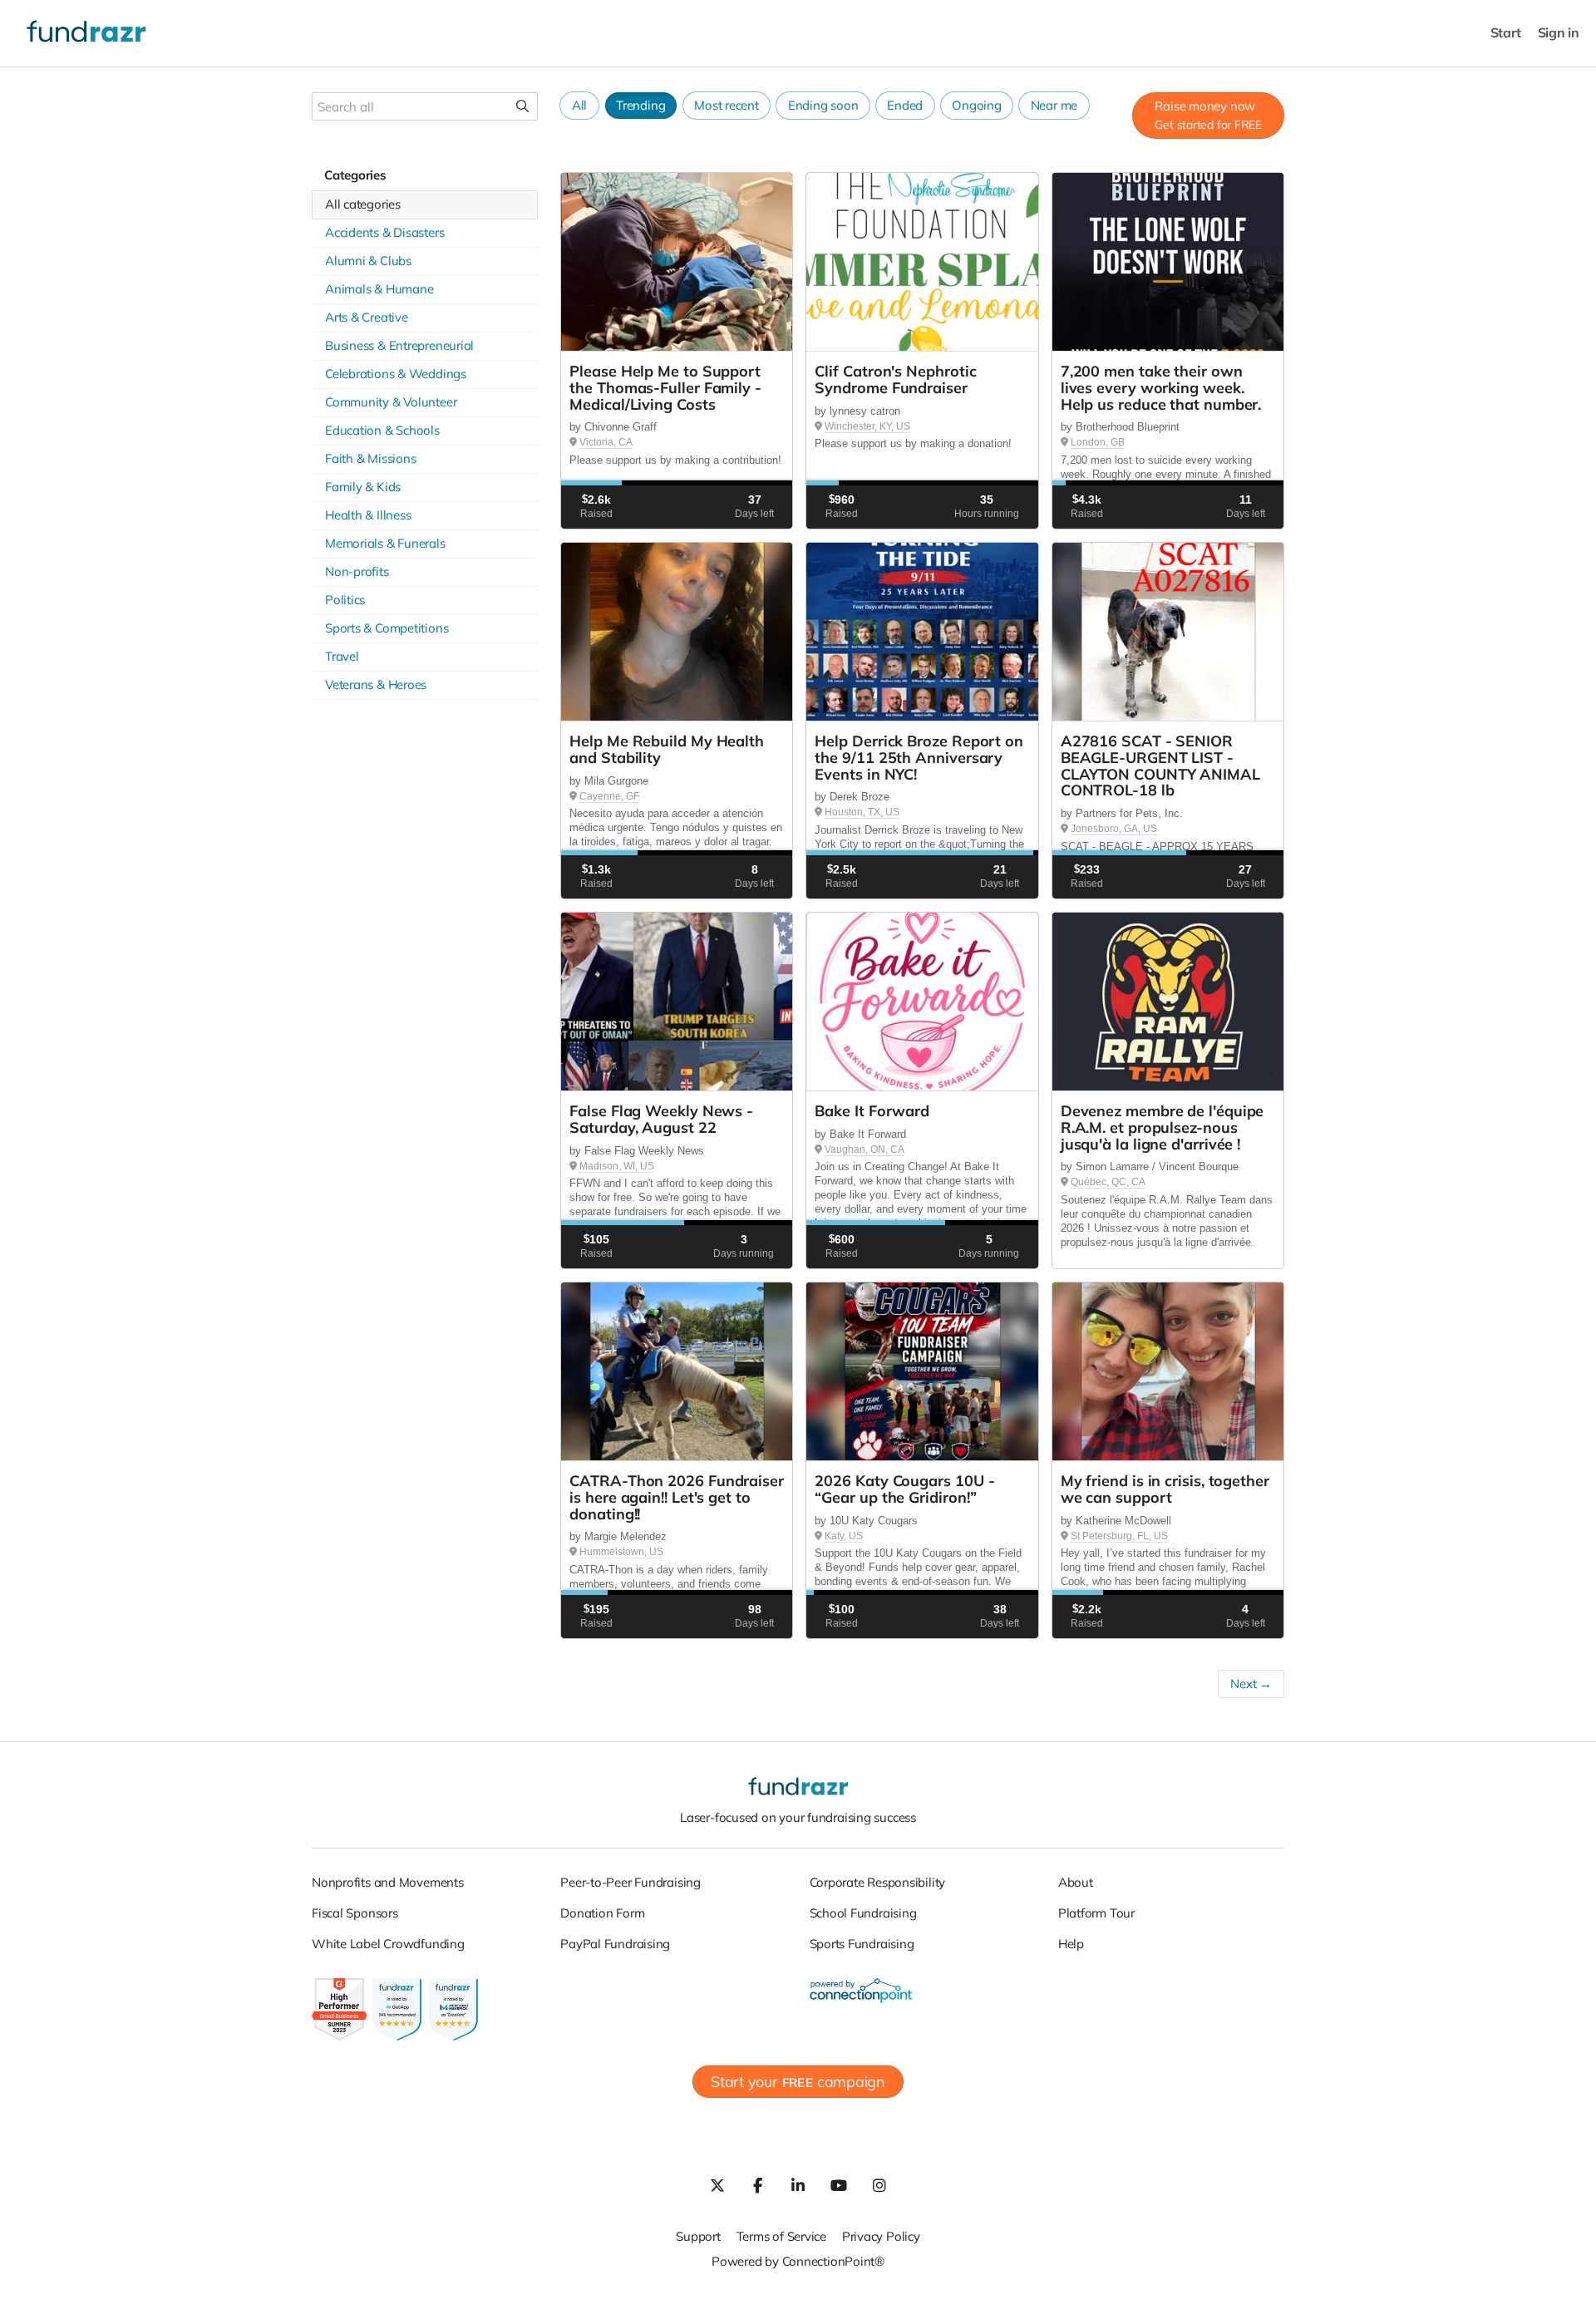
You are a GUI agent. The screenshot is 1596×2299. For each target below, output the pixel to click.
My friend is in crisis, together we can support (1165, 1489)
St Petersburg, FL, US (1119, 1536)
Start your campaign (798, 2082)
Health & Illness (368, 515)
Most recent (727, 105)
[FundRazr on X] (717, 2185)
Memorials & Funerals (385, 543)
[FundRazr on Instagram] (879, 2185)
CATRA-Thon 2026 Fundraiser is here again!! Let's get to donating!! (677, 1497)
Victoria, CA (606, 442)
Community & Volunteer (391, 402)
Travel (342, 656)
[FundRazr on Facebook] (757, 2185)
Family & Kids (363, 487)
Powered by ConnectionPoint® (798, 2261)
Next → (1251, 1684)
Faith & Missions (370, 458)
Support (698, 2236)
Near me (1054, 105)
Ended (905, 105)
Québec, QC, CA (1108, 1182)
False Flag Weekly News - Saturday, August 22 (661, 1119)
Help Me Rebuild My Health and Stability (667, 749)
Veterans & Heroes (376, 684)
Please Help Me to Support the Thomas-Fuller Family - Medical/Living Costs (665, 388)
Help (1071, 1944)
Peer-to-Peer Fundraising (631, 1882)
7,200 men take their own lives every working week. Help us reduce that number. (1161, 388)
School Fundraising (863, 1913)
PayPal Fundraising (615, 1944)
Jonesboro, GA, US (1114, 829)
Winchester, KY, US (867, 426)
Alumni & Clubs (368, 261)
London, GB (1098, 442)
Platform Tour (1096, 1913)
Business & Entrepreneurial (399, 345)
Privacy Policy (881, 2236)
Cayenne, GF (609, 796)
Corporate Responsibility (878, 1882)
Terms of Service (781, 2236)
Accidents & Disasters (384, 232)
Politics (345, 600)
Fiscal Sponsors (355, 1913)
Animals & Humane (379, 289)
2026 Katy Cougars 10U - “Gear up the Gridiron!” (904, 1489)
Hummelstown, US (621, 1552)
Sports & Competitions (387, 628)
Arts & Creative (367, 317)
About (1076, 1882)
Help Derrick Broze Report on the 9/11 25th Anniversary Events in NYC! (919, 758)
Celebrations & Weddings (396, 374)
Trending (640, 105)
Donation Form (602, 1913)
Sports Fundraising (862, 1944)
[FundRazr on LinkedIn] (798, 2185)
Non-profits (357, 571)
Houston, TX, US (862, 812)
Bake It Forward (872, 1111)
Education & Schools (382, 430)
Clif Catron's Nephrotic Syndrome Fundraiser (895, 379)
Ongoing (976, 105)
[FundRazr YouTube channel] (839, 2185)
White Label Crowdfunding (388, 1944)
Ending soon (823, 105)
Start (1506, 33)
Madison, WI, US (617, 1166)
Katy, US (844, 1536)
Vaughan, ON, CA (864, 1149)
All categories (363, 204)
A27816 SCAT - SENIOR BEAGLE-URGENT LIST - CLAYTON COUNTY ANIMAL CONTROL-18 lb (1160, 766)
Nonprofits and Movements (388, 1882)
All (579, 105)
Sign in (1559, 33)
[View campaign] (677, 262)
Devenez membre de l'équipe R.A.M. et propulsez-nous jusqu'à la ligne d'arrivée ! (1163, 1127)
